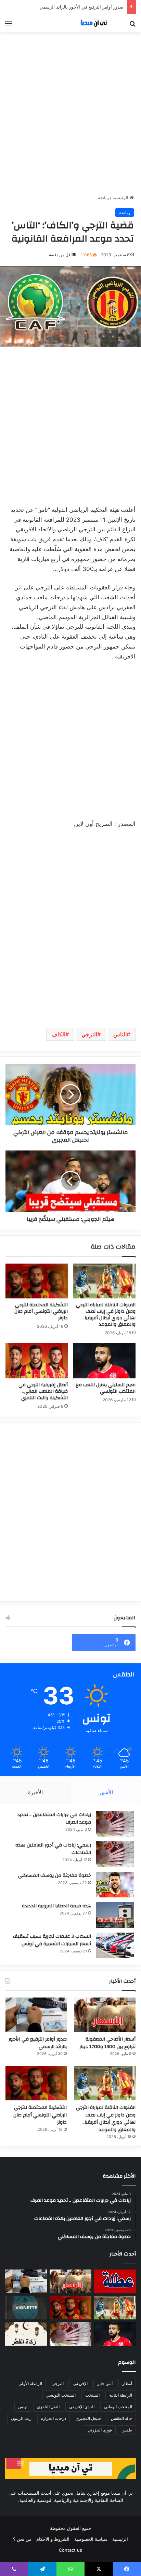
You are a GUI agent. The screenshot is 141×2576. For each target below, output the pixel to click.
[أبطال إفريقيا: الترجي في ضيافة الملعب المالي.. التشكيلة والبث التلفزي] (37, 1361)
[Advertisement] (70, 110)
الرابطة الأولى (30, 2383)
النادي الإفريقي (82, 2407)
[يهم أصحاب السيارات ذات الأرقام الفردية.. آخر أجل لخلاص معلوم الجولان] (26, 2308)
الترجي (89, 1034)
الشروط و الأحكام (53, 2539)
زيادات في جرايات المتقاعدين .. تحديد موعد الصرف (54, 1818)
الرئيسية (121, 197)
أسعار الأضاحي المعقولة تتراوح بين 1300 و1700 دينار (107, 2043)
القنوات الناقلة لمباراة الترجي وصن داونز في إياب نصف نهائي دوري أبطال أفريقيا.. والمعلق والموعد (106, 1315)
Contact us (70, 2550)
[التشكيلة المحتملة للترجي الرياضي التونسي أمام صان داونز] (37, 1281)
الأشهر (106, 1792)
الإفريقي (80, 2383)
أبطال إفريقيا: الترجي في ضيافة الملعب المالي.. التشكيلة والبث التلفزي (43, 1391)
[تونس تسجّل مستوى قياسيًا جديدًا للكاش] (70, 2334)
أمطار (127, 2383)
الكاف (59, 1034)
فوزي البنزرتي (100, 2430)
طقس (127, 2430)
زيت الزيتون (21, 2418)
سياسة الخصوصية (91, 2539)
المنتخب (92, 2395)
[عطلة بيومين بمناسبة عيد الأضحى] (115, 2281)
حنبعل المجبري (88, 2418)
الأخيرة (35, 1792)
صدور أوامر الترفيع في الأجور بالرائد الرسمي (81, 7)
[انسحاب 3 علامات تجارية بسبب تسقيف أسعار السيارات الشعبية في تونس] (115, 1945)
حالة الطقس (121, 2418)
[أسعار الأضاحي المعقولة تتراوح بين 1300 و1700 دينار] (105, 2015)
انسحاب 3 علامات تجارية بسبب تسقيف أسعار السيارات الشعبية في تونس (52, 1940)
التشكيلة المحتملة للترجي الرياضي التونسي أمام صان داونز (41, 1311)
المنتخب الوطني (118, 2407)
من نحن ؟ (22, 2539)
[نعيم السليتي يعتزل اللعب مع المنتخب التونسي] (104, 1361)
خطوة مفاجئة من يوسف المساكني (55, 1876)
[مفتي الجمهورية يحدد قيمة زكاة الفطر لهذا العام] (26, 2334)
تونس (23, 2407)
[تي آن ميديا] (97, 23)
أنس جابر (105, 2383)
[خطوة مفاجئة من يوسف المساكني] (115, 1885)
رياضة (103, 197)
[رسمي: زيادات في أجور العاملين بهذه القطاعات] (115, 1854)
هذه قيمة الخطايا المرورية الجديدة (56, 1906)
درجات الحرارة (54, 2418)
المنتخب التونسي (61, 2395)
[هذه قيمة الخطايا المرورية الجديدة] (115, 1915)
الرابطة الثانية (121, 2395)
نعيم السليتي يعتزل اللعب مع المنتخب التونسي (106, 1388)
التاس (120, 1034)
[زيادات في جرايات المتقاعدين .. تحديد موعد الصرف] (115, 1824)
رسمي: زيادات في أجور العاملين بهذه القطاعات (53, 1849)
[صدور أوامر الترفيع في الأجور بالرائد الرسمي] (36, 2015)
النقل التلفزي (48, 2407)
